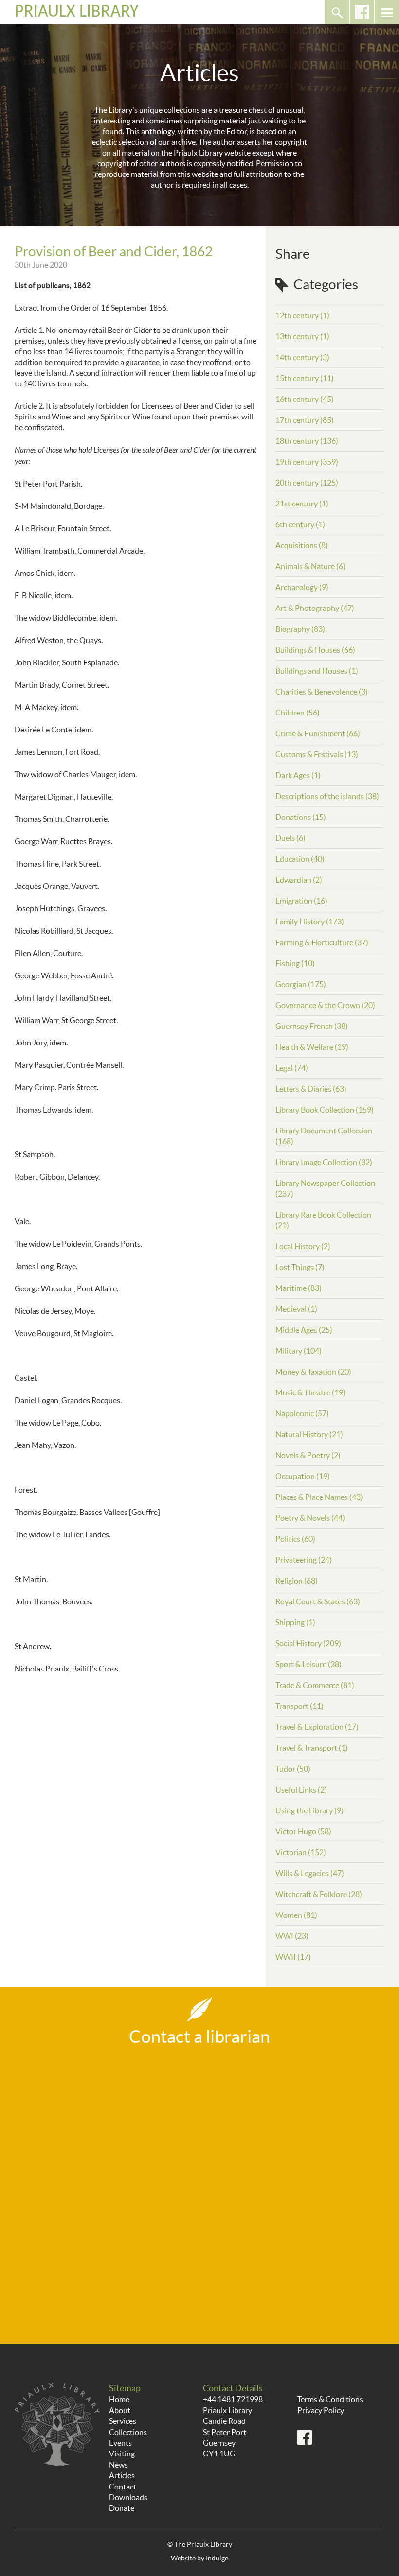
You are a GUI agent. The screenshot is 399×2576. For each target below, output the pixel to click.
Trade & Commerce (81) (315, 1685)
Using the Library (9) (309, 1810)
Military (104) (299, 1351)
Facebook (362, 12)
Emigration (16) (301, 901)
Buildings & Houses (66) (315, 650)
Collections (128, 2432)
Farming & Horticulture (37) (322, 942)
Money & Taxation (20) (313, 1372)
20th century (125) (307, 483)
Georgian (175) (301, 984)
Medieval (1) (296, 1309)
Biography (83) (300, 629)
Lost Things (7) (300, 1267)
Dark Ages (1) (298, 775)
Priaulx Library (77, 12)
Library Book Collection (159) (325, 1110)
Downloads (128, 2497)
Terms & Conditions (330, 2399)
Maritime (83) (299, 1288)
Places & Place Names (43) (319, 1497)
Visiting (122, 2454)
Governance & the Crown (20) (325, 1005)
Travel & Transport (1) (312, 1748)
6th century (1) (300, 524)
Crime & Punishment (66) (318, 733)
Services (123, 2421)
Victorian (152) (301, 1852)
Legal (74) (292, 1068)
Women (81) (296, 1915)
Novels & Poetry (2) (308, 1455)
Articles (122, 2475)
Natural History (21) (309, 1434)
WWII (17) (293, 1957)
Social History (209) (308, 1643)
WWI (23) (292, 1936)
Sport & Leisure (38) (308, 1664)
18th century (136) (307, 441)
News (118, 2465)
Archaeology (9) (302, 587)
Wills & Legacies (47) (310, 1873)
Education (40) (300, 859)
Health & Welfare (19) (312, 1047)
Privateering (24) (304, 1560)
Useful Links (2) (301, 1790)
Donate (122, 2508)
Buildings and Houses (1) (317, 671)
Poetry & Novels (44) (310, 1518)
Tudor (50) (293, 1769)
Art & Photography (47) (315, 608)
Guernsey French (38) (312, 1026)
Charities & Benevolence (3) (322, 692)
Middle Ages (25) (304, 1330)
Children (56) (298, 713)
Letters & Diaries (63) (311, 1089)
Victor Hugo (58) (303, 1831)
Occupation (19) (303, 1476)
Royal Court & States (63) (318, 1601)
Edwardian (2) (299, 880)
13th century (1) (302, 336)
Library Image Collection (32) (324, 1162)
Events (120, 2443)
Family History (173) (310, 922)
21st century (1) (302, 504)
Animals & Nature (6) (310, 566)
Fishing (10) (295, 963)
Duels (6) (290, 838)
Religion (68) (297, 1581)
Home (119, 2399)
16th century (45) (305, 399)
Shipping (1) (295, 1622)
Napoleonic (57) (302, 1413)
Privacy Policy (321, 2410)
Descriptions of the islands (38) (327, 796)
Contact (123, 2487)
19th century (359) (307, 462)
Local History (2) (303, 1246)
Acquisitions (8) (302, 545)
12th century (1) (302, 315)
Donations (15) (301, 817)
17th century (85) (305, 420)
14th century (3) (302, 357)
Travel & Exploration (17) (317, 1727)
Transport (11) (299, 1706)
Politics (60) (295, 1539)
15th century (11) (305, 378)
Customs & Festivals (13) (317, 754)
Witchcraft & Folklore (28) (319, 1894)
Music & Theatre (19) (310, 1392)
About (120, 2410)
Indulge (217, 2558)
